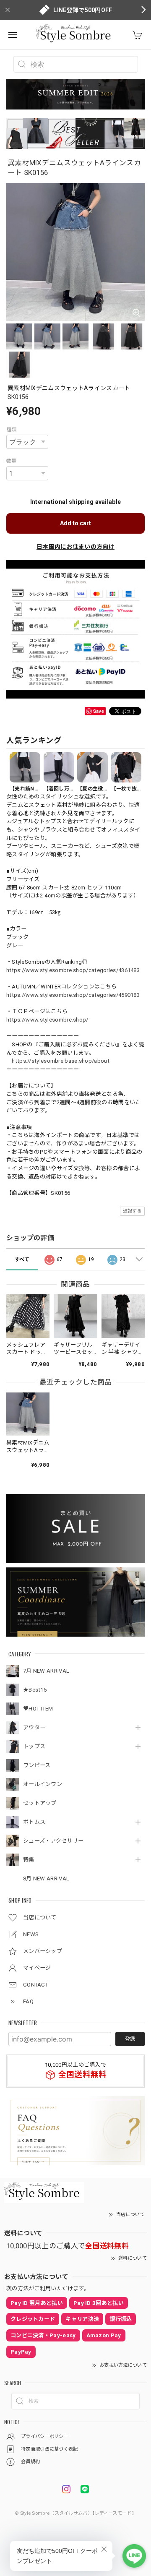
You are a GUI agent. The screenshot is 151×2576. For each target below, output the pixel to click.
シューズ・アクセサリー (53, 1841)
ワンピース (37, 1765)
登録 (130, 2039)
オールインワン (43, 1784)
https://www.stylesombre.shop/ (47, 1020)
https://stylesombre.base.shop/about (61, 1061)
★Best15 (35, 1690)
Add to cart (75, 523)
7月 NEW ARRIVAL (46, 1671)
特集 (29, 1860)
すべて (22, 1259)
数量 (12, 461)
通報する (132, 1211)
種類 (12, 430)
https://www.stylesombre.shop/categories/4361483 (73, 970)
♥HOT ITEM (38, 1709)
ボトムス (34, 1822)
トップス (34, 1746)
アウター (34, 1727)
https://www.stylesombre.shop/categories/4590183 (73, 995)
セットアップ (40, 1803)
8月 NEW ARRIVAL (46, 1879)
